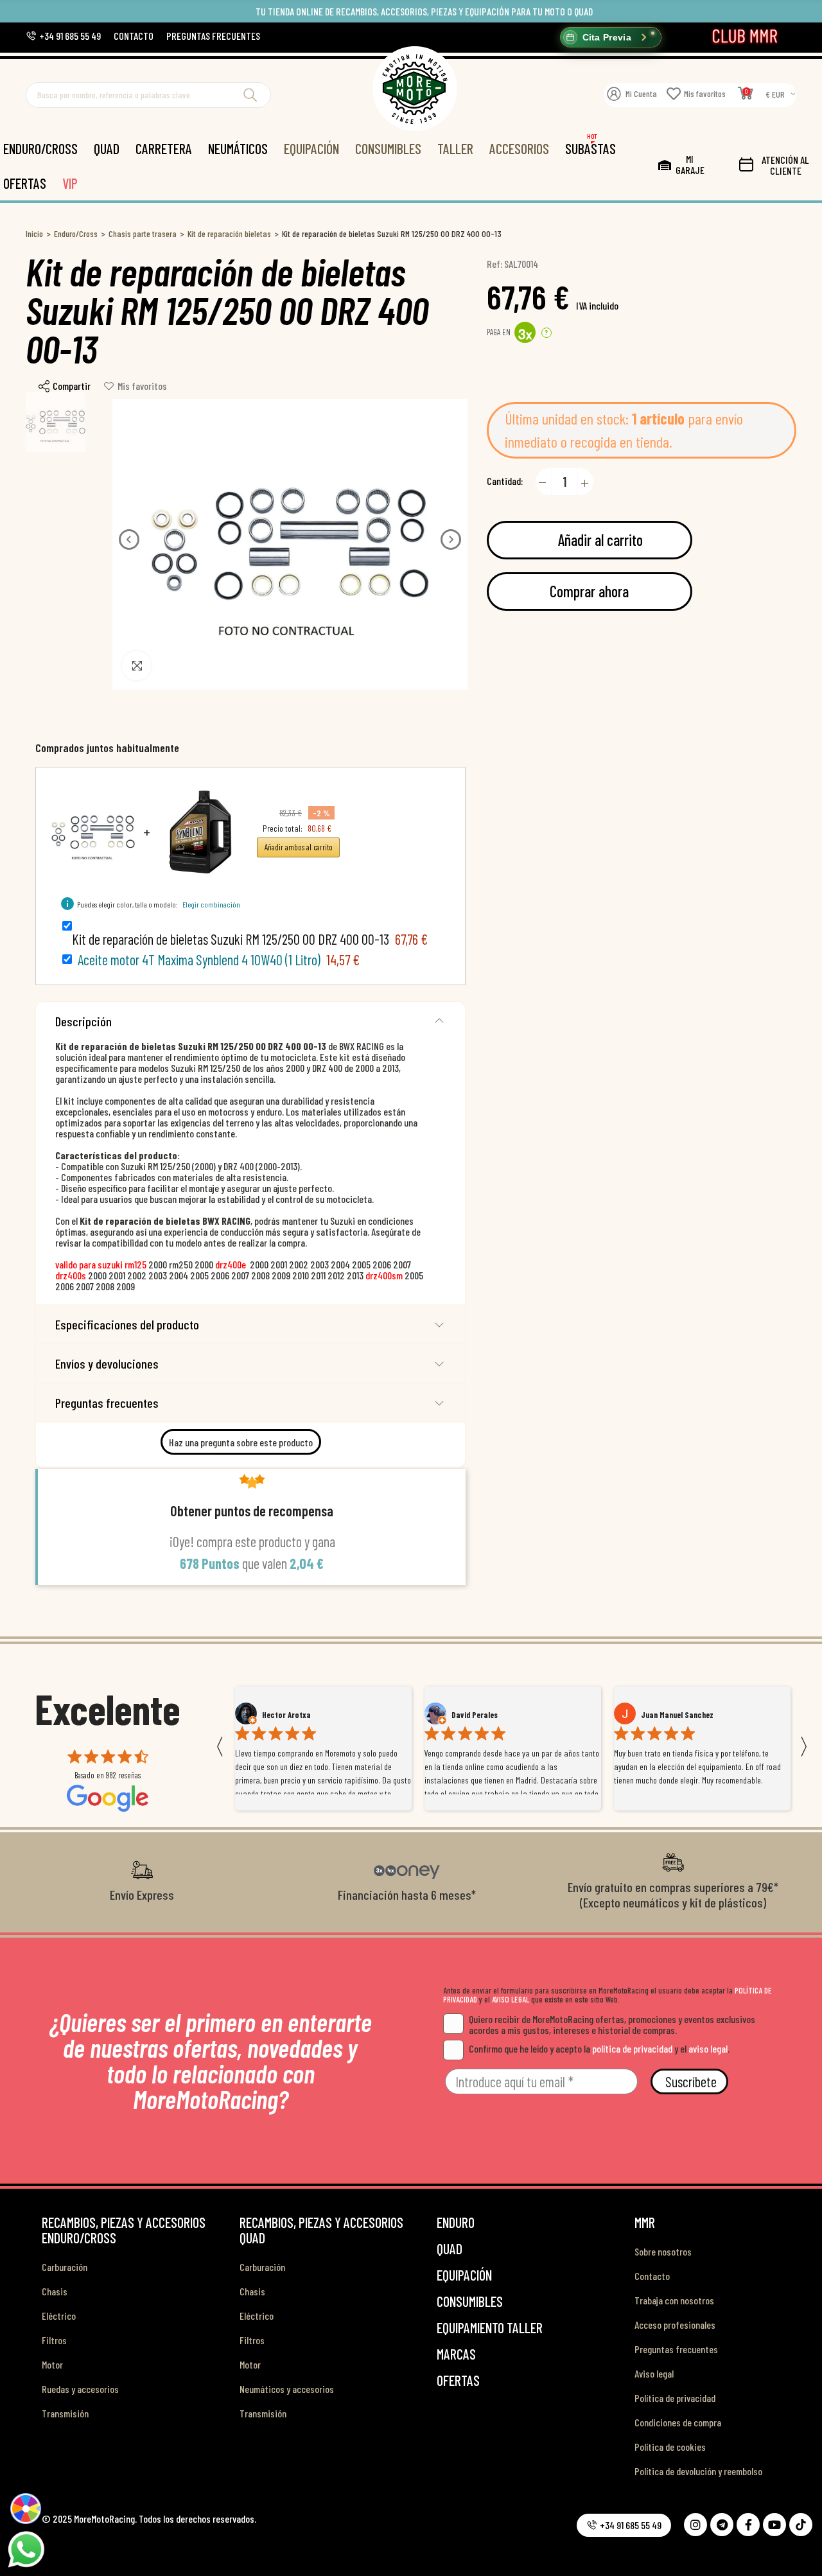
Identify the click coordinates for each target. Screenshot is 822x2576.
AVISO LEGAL (511, 1999)
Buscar (250, 95)
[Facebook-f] (748, 2525)
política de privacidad (632, 2048)
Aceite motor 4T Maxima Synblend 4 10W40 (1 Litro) (199, 959)
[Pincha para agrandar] (136, 666)
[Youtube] (774, 2525)
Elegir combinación (211, 904)
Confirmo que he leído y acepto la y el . (599, 2048)
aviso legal (708, 2048)
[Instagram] (695, 2525)
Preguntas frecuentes (107, 1403)
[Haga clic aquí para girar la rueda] (25, 2508)
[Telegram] (722, 2525)
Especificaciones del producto (127, 1324)
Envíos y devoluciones (107, 1363)
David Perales (285, 1715)
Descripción (83, 1021)
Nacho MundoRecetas (678, 1715)
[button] (63, 36)
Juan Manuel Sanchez (488, 1715)
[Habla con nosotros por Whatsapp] (26, 2548)
